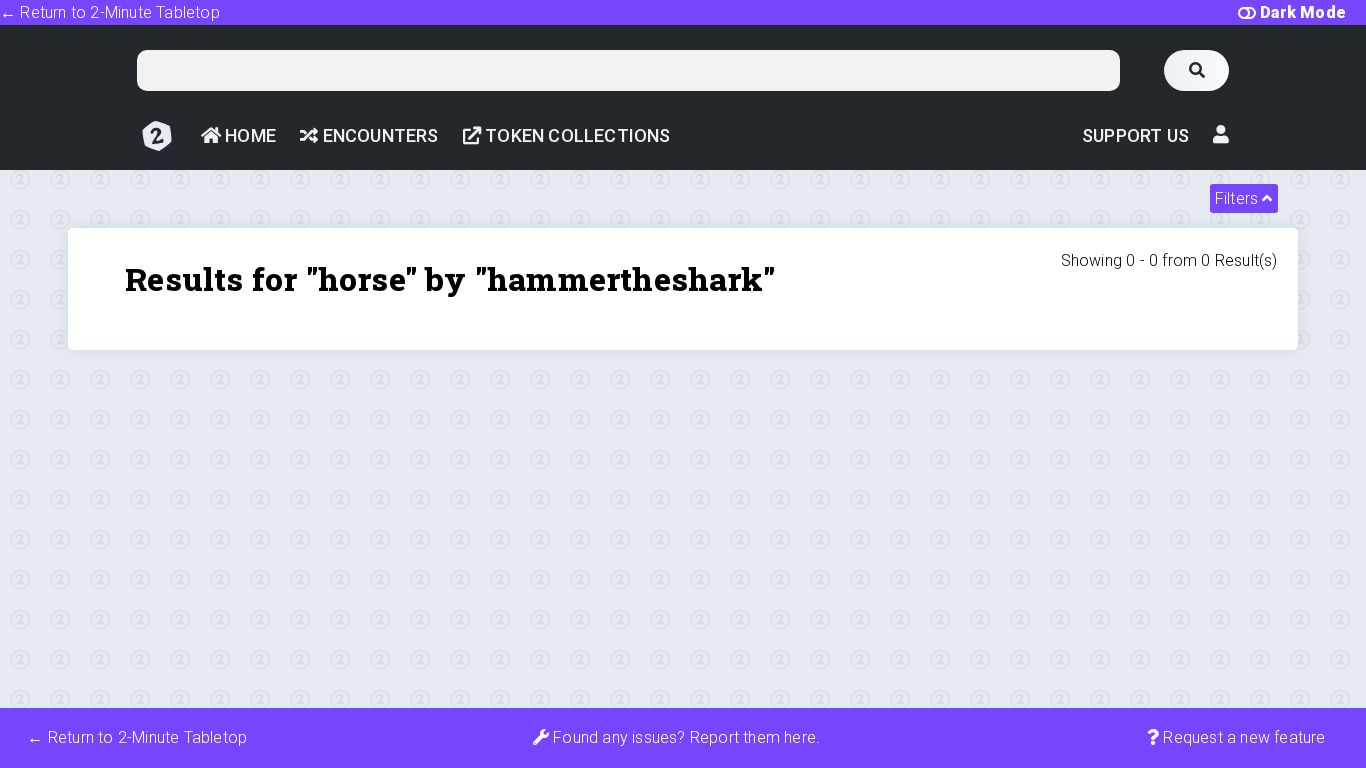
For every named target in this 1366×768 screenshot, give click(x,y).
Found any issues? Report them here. (684, 737)
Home (248, 135)
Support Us (1135, 135)
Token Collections (576, 135)
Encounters (378, 135)
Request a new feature (1242, 737)
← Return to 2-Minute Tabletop (110, 12)
